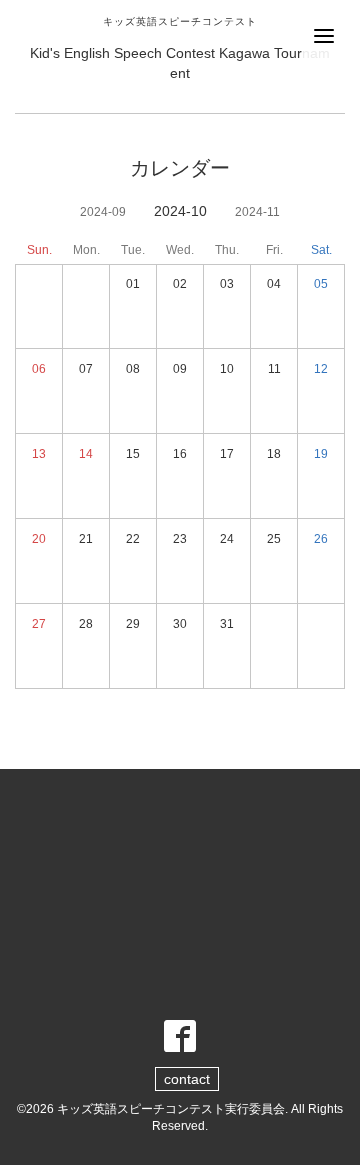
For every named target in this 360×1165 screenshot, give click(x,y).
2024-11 (257, 212)
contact (187, 1079)
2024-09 (103, 212)
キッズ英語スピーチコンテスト (180, 21)
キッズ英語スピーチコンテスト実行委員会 (171, 1109)
